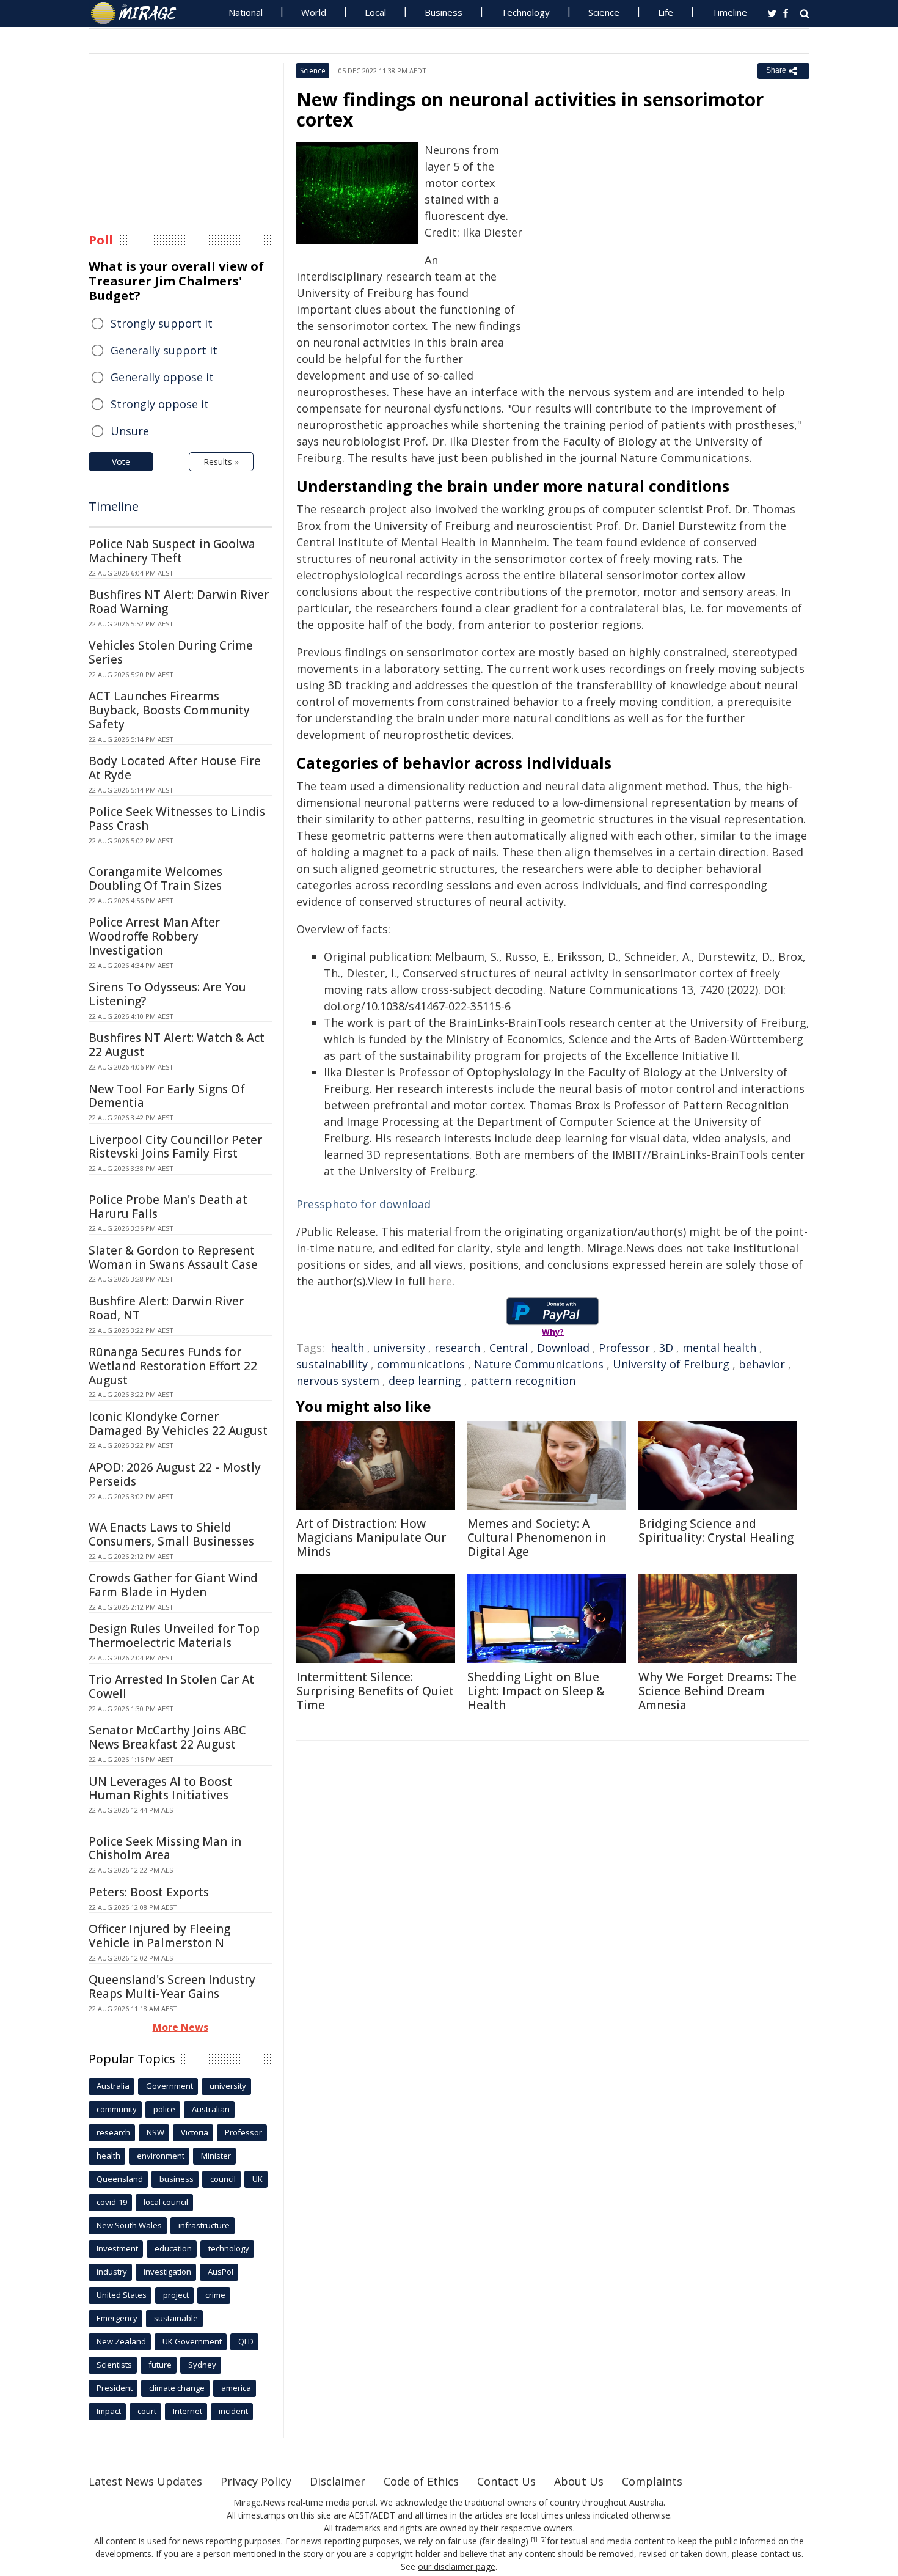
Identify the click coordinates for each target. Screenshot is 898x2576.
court (147, 2411)
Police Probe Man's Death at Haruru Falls (168, 1207)
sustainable (176, 2318)
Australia (113, 2086)
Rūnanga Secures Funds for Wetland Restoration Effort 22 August (173, 1366)
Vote (121, 462)
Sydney (202, 2365)
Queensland (120, 2179)
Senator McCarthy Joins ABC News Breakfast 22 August (167, 1737)
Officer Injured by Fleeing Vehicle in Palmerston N (159, 1936)
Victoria (195, 2132)
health (347, 1348)
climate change (177, 2388)
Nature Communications (539, 1364)
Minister (216, 2156)
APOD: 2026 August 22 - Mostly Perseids (175, 1474)
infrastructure (204, 2225)
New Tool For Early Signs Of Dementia (167, 1096)
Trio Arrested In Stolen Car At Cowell (171, 1686)
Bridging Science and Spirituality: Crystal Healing (716, 1531)
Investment (117, 2248)
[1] (534, 2540)
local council (166, 2202)
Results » (221, 462)
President (115, 2388)
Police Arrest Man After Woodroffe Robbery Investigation (154, 936)
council (223, 2179)
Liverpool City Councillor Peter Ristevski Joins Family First (175, 1147)
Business (444, 12)
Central (509, 1348)
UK (257, 2179)
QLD (246, 2341)
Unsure (130, 431)
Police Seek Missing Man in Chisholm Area (165, 1848)
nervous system (338, 1381)
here (440, 1281)
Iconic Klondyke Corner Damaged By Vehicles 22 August (178, 1424)
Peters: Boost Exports (149, 1892)
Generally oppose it (162, 377)
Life (666, 12)
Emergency (117, 2318)
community (117, 2109)
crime (215, 2295)
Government (170, 2086)
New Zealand (121, 2341)
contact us (781, 2554)
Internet (188, 2411)
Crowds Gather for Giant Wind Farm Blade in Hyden (173, 1585)
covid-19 (112, 2202)
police (164, 2109)
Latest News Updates (145, 2481)
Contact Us (506, 2481)
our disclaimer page (457, 2567)
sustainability (332, 1364)
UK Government (192, 2341)
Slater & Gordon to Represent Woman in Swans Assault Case (173, 1257)
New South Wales (129, 2225)
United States (122, 2295)
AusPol (221, 2272)
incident (233, 2411)
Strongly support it (162, 323)
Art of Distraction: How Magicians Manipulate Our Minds (371, 1538)
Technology (525, 12)
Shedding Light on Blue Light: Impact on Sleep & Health (536, 1691)
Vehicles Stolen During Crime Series (171, 652)
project (176, 2295)
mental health (719, 1348)
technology (229, 2248)
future (160, 2365)
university (399, 1348)
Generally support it (164, 350)
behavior (762, 1364)
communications (421, 1364)
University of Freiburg (671, 1364)
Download (563, 1348)
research (457, 1348)
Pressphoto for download (363, 1204)
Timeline (729, 12)
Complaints (652, 2481)
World (314, 12)
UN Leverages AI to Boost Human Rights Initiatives (160, 1789)
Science (604, 12)
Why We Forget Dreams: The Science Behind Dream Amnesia (717, 1691)
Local (375, 12)
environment (161, 2156)
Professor (624, 1348)
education (173, 2248)
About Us (579, 2481)
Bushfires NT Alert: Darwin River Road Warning (179, 602)
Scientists (114, 2365)
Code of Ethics (421, 2481)
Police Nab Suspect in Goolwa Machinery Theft (172, 551)
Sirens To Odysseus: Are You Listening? (167, 994)
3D (666, 1348)
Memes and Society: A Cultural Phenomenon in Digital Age (537, 1538)
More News (181, 2027)
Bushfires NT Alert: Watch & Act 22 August (177, 1045)
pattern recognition (523, 1381)
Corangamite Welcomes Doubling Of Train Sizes (155, 879)
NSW (155, 2132)
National (246, 12)
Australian (211, 2109)
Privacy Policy (256, 2481)
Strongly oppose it (160, 404)
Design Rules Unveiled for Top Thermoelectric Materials (174, 1636)
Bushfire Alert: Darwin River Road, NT (166, 1308)
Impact (109, 2411)
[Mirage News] (140, 13)
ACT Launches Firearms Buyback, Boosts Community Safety (169, 710)
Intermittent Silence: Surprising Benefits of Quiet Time (375, 1691)
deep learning (425, 1381)
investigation (167, 2272)
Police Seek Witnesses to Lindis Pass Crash (177, 819)
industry (112, 2272)
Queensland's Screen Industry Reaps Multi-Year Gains (172, 1987)
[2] (543, 2540)
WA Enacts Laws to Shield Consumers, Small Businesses (171, 1534)
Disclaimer (338, 2481)
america (236, 2388)
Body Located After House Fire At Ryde (175, 768)
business (177, 2179)
